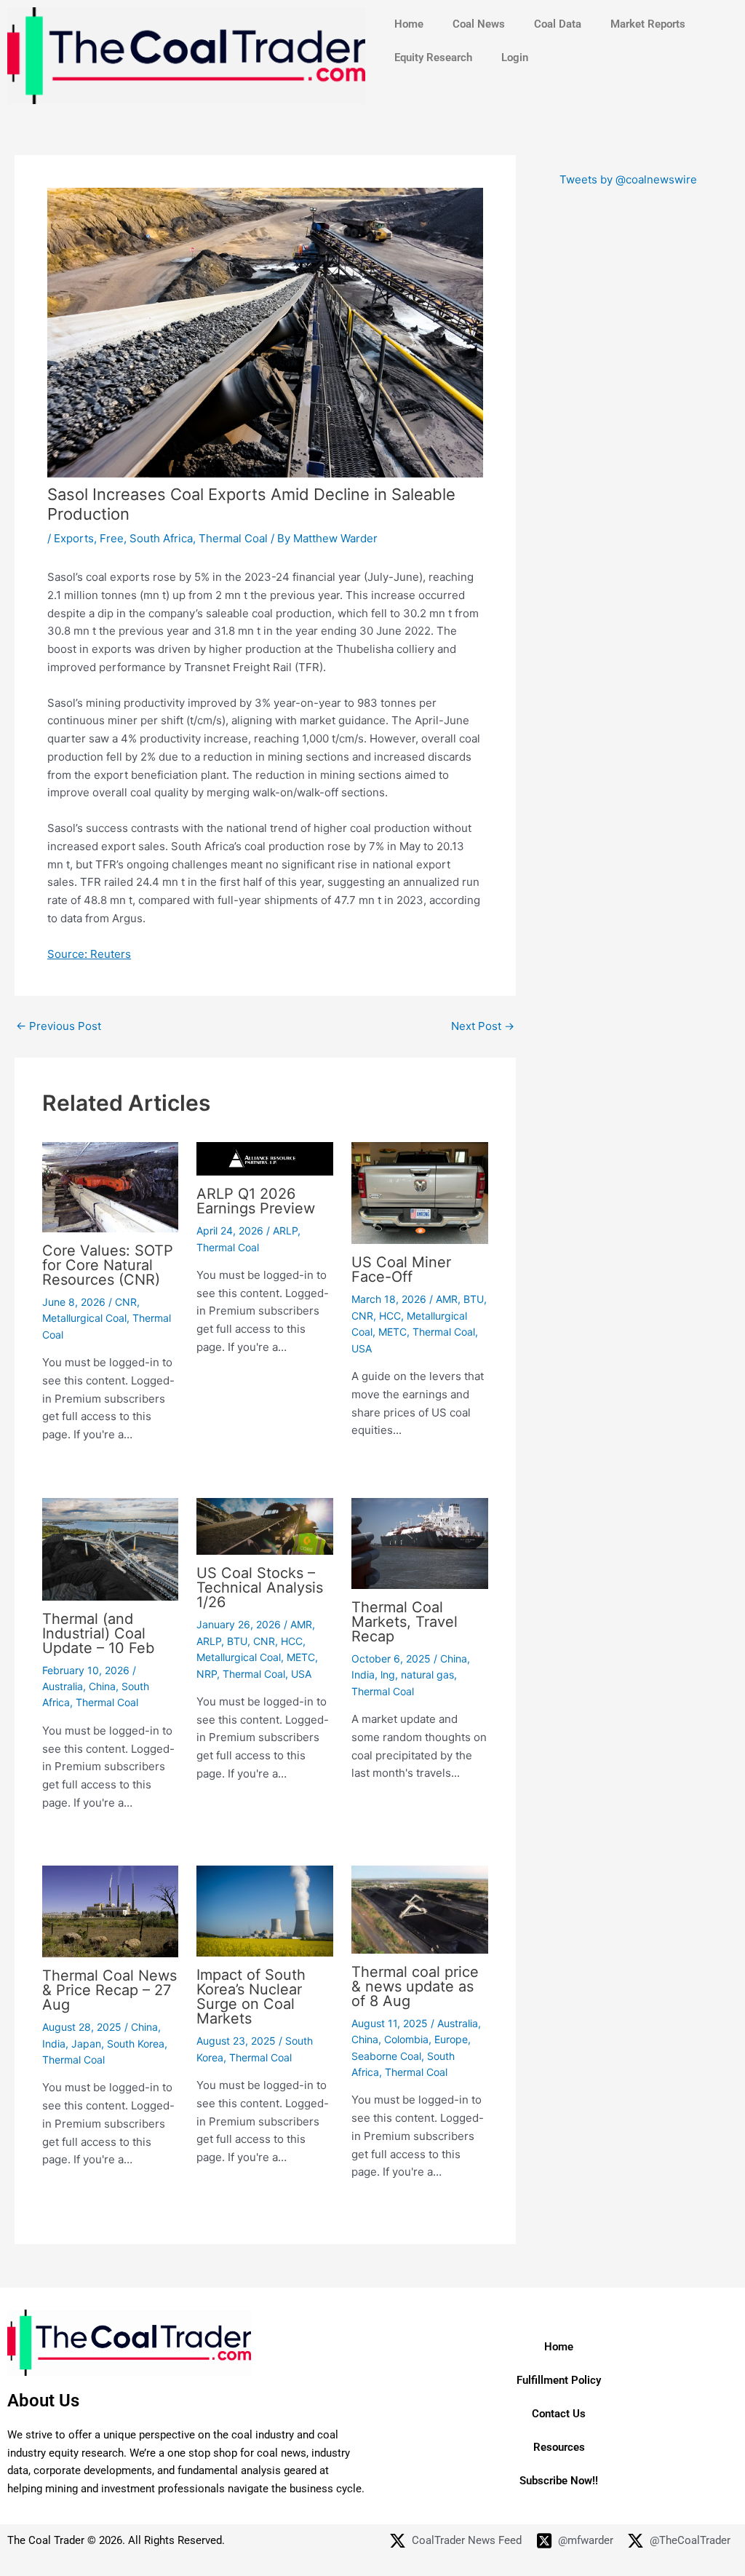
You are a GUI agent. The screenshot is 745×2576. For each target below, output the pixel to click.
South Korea (136, 2044)
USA (362, 1348)
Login (515, 58)
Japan (86, 2044)
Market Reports (648, 24)
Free (112, 538)
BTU (474, 1299)
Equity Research (433, 58)
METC (393, 1332)
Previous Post (59, 1026)
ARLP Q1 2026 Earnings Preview (256, 1201)
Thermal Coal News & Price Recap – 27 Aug (109, 1990)
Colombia (406, 2039)
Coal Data (558, 24)
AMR (447, 1299)
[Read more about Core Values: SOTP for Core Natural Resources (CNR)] (111, 1186)
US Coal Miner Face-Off (401, 1269)
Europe (451, 2039)
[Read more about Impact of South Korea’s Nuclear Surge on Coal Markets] (265, 1910)
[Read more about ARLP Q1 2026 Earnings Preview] (265, 1158)
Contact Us (559, 2414)
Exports (74, 538)
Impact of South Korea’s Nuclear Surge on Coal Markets (251, 1997)
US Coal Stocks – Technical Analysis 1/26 (260, 1588)
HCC (390, 1316)
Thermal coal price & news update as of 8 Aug (415, 1986)
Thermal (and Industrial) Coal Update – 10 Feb (98, 1633)
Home (409, 24)
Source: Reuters (89, 954)
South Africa (161, 538)
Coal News (479, 24)
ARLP (285, 1230)
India (363, 1675)
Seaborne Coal (386, 2056)
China (102, 1686)
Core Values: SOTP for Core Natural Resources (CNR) (108, 1265)
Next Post (483, 1026)
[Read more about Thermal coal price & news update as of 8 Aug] (420, 1909)
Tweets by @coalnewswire (628, 179)
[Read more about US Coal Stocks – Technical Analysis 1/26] (265, 1525)
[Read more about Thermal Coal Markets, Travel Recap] (420, 1542)
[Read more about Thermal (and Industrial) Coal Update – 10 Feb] (111, 1548)
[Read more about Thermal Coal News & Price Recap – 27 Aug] (111, 1910)
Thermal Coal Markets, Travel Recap (405, 1622)
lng (388, 1675)
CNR (126, 1302)
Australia (63, 1686)
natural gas (427, 1675)
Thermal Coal (233, 538)
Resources (559, 2447)
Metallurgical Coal (84, 1318)
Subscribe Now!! (559, 2481)
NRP (207, 1674)
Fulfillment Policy (559, 2380)
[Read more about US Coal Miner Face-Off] (420, 1192)
